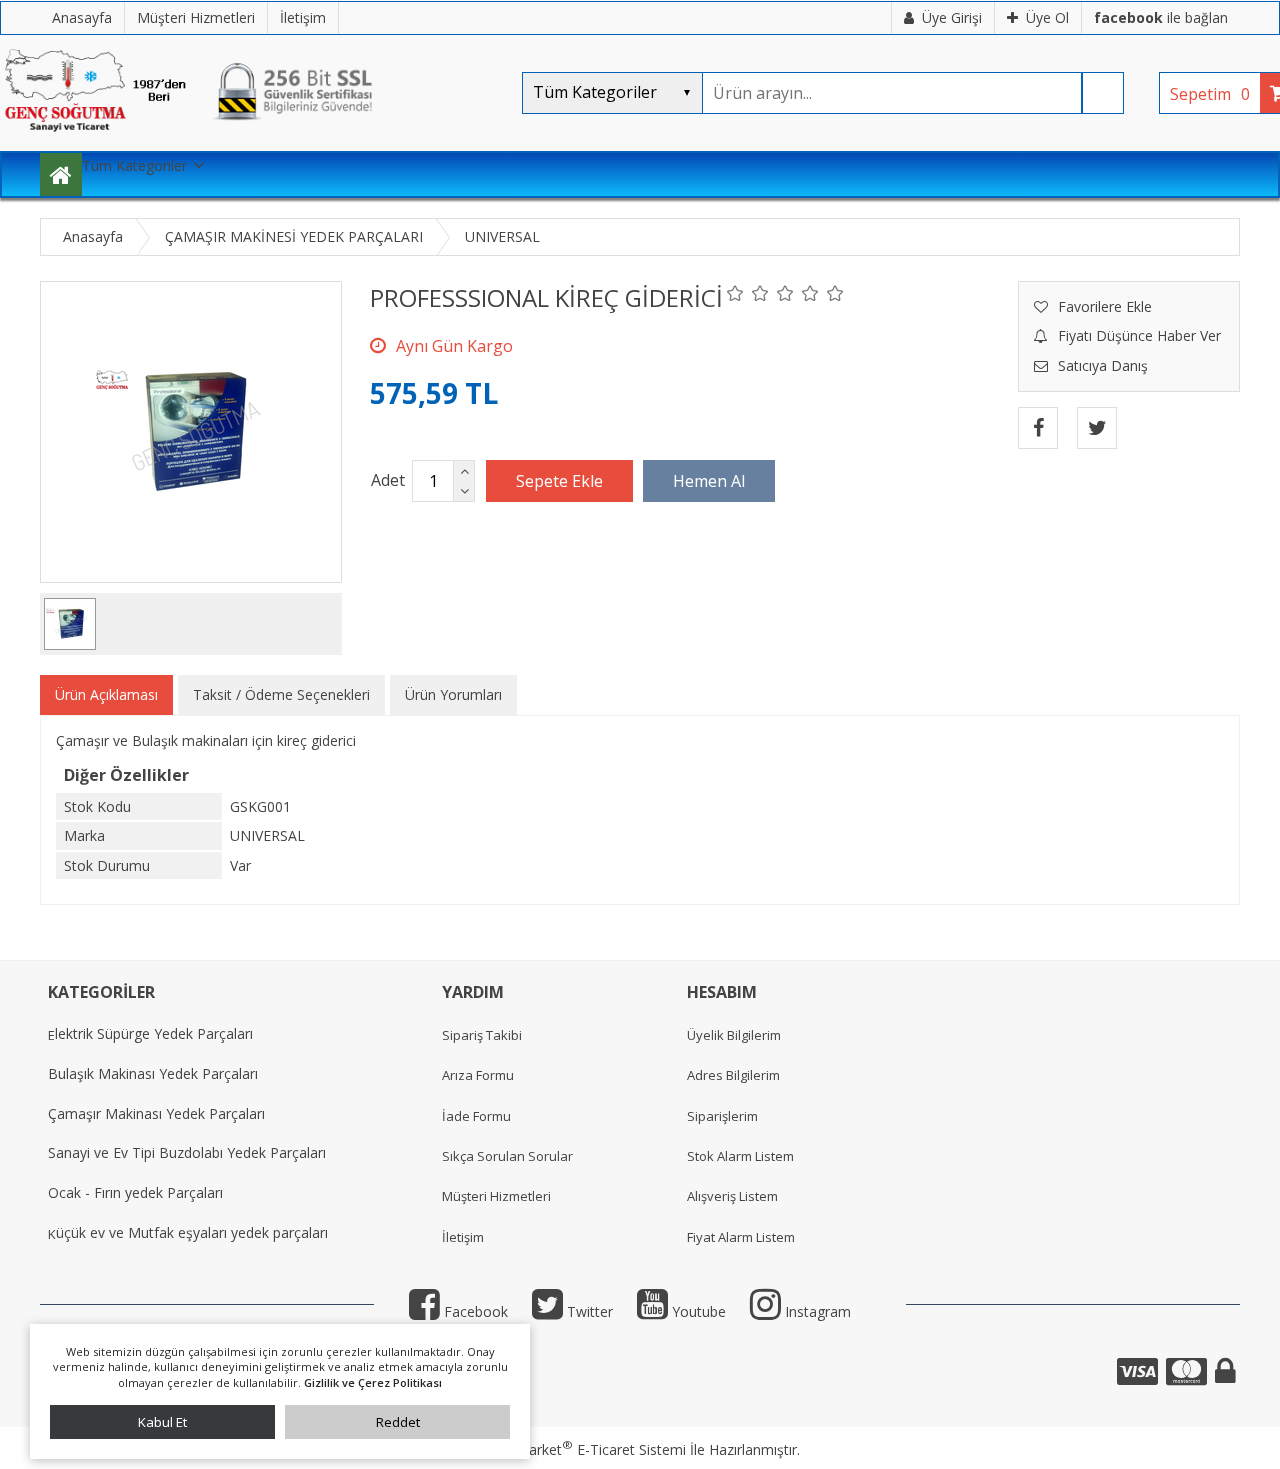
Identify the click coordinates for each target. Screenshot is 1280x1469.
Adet (388, 480)
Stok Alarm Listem (740, 1156)
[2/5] (748, 293)
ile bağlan (1161, 17)
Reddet (398, 1422)
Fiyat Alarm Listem (741, 1237)
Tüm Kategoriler (134, 165)
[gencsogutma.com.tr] (250, 140)
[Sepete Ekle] (559, 481)
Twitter (588, 1311)
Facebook (474, 1311)
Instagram (816, 1311)
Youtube (697, 1311)
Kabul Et (162, 1422)
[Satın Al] (709, 481)
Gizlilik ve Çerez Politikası (373, 1382)
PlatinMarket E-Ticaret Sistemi (583, 1449)
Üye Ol (1047, 17)
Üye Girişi (952, 17)
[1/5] (735, 293)
